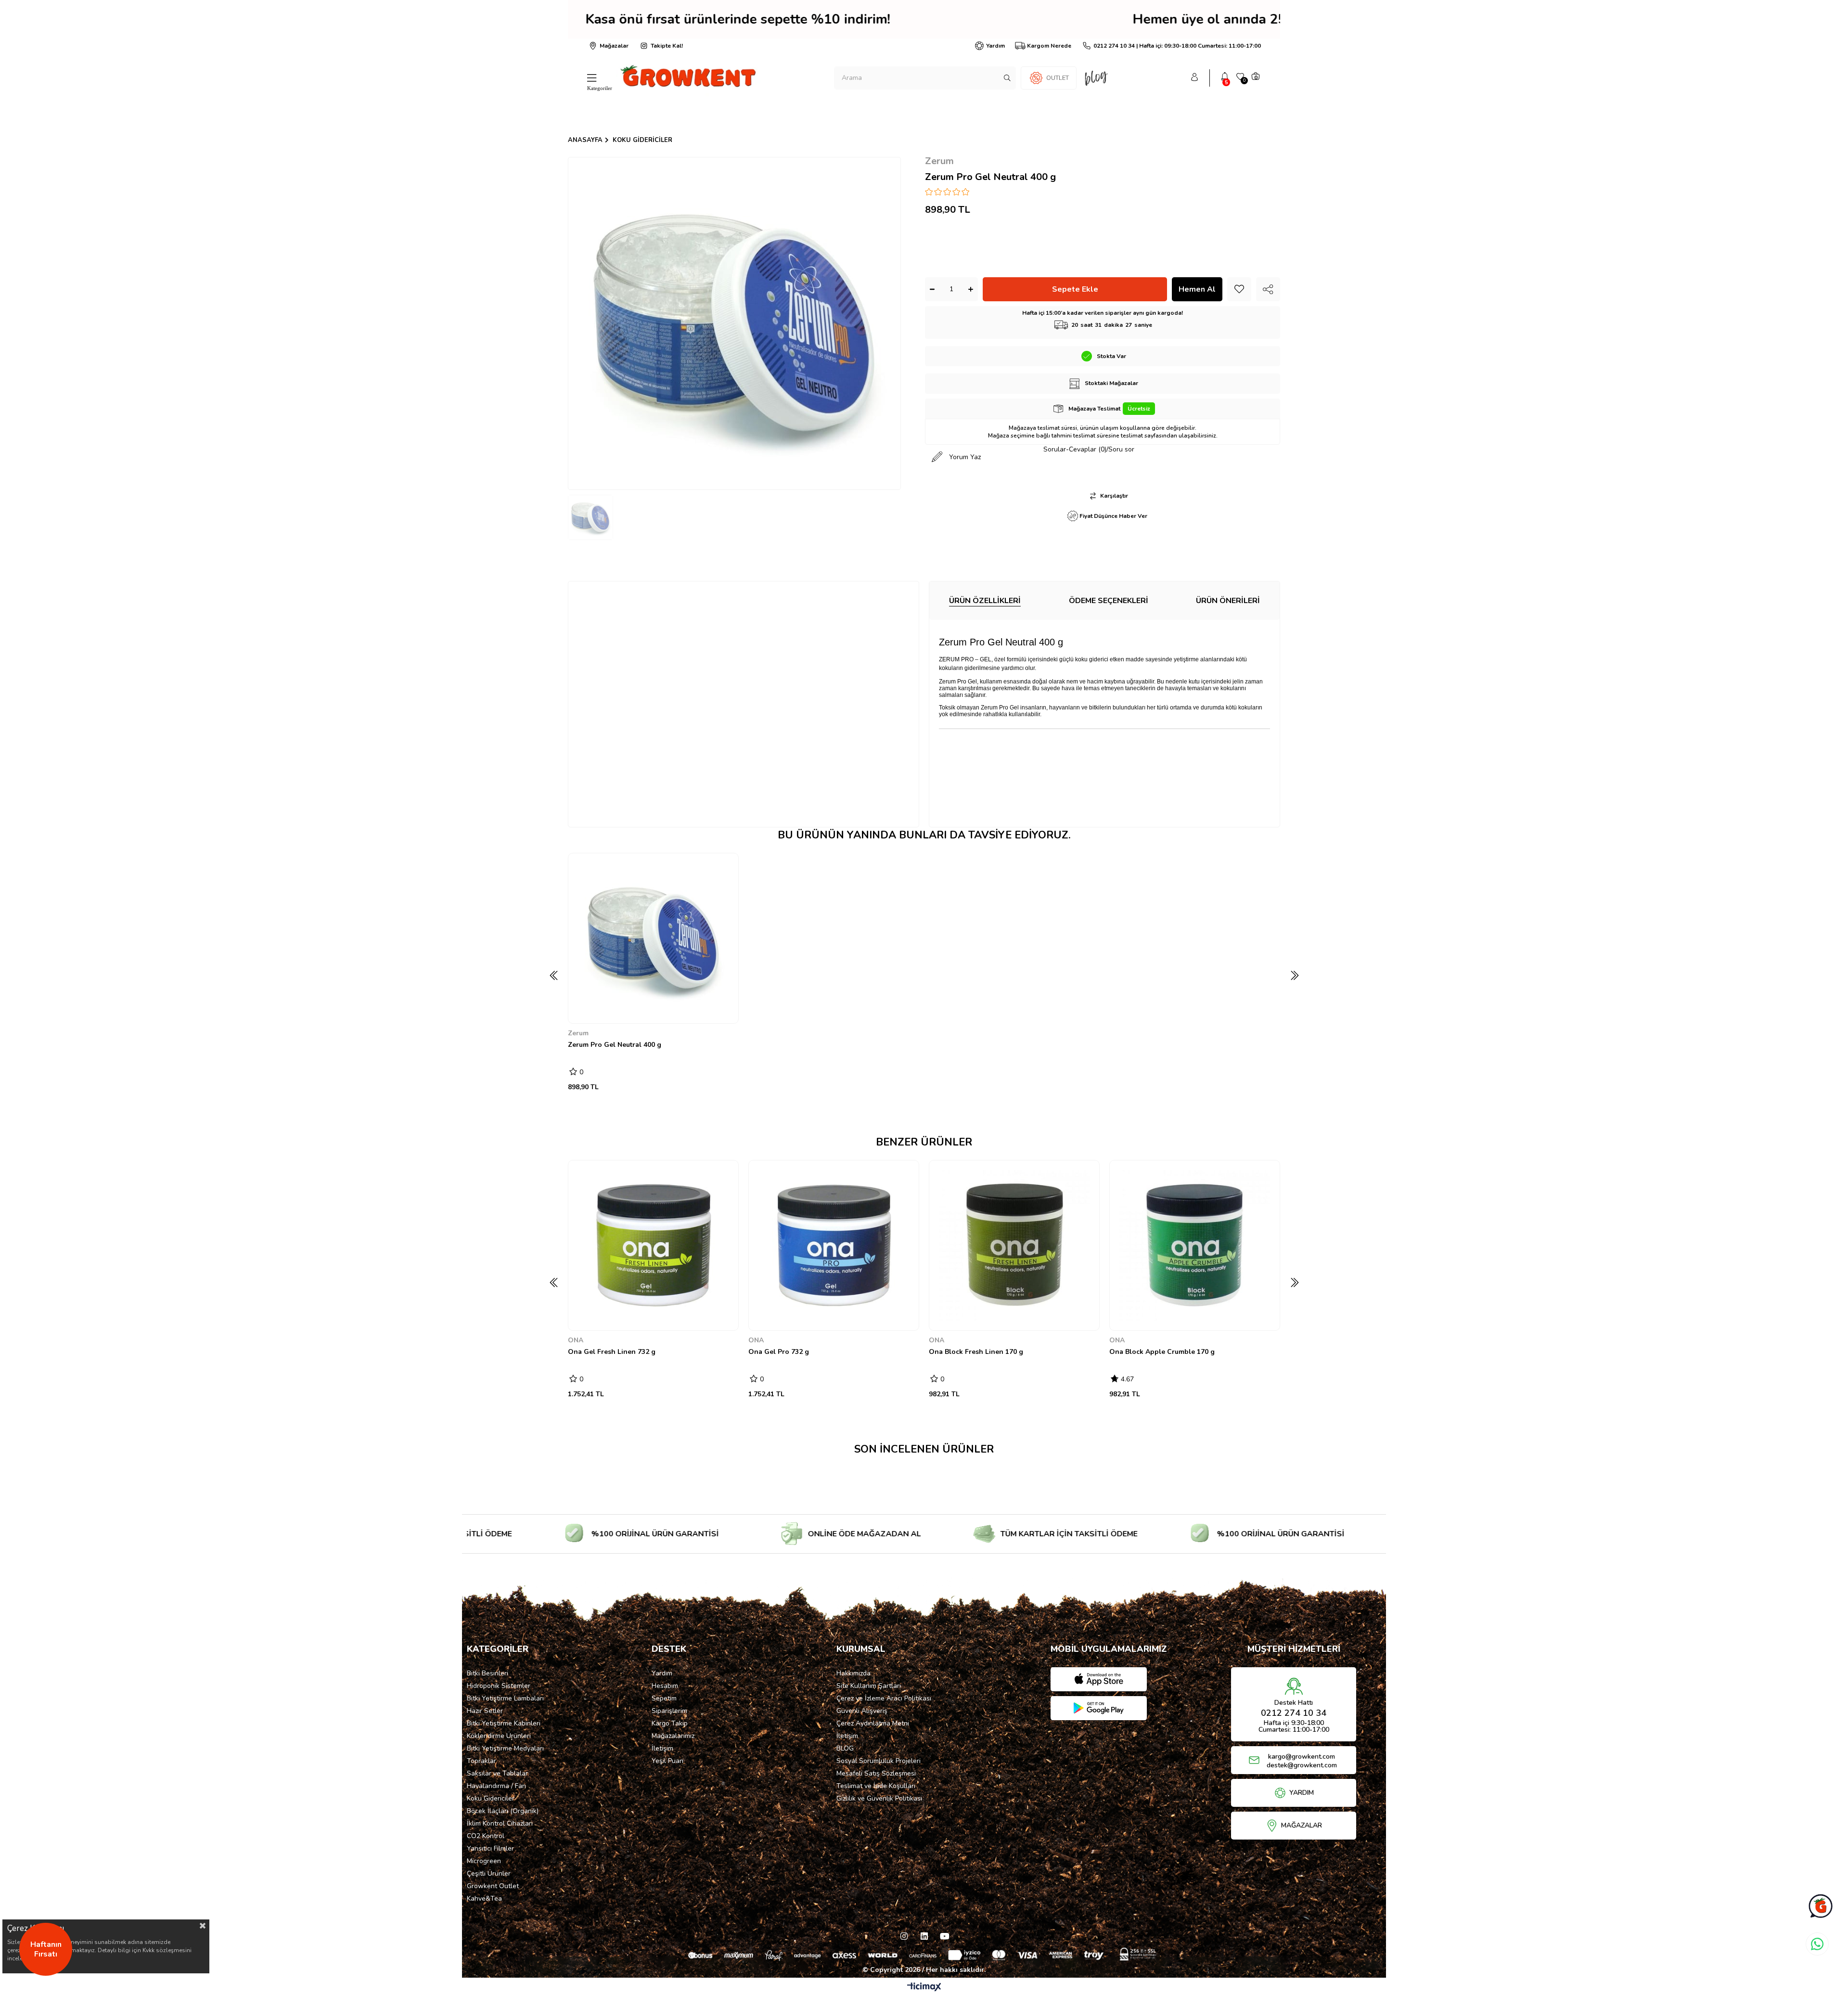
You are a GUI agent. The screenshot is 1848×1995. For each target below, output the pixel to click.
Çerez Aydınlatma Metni (873, 1723)
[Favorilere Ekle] (1239, 289)
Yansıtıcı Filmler (490, 1848)
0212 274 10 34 (1294, 1713)
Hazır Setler (485, 1711)
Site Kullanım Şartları (869, 1686)
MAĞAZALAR (1302, 1826)
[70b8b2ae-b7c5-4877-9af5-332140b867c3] (924, 1954)
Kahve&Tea (484, 1898)
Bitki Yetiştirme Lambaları (505, 1698)
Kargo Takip (670, 1723)
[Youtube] (944, 1936)
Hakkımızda (853, 1673)
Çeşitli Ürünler (489, 1873)
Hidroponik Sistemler (499, 1686)
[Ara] (1007, 78)
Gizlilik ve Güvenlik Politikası (879, 1798)
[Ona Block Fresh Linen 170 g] (1014, 1245)
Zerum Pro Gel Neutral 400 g (615, 1045)
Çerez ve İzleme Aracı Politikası (884, 1698)
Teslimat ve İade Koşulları (876, 1786)
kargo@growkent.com (1302, 1757)
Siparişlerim (669, 1711)
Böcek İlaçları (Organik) (503, 1811)
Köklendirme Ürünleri (499, 1736)
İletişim (662, 1748)
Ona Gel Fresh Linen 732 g (612, 1352)
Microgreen (484, 1861)
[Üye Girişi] (1194, 78)
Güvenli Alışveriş (862, 1711)
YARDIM (1302, 1793)
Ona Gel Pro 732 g (779, 1352)
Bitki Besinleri (488, 1673)
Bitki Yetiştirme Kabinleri (504, 1723)
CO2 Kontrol (486, 1836)
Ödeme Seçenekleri (1109, 601)
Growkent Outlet (493, 1886)
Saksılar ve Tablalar (497, 1773)
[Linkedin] (924, 1936)
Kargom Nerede (1049, 46)
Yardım (995, 46)
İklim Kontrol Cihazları (500, 1823)
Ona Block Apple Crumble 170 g (1162, 1352)
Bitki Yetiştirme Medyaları (505, 1748)
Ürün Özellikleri (985, 601)
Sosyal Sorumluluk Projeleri (879, 1761)
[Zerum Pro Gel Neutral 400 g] (653, 938)
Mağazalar (614, 46)
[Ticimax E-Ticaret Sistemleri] (924, 1988)
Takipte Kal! (667, 46)
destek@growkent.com (1302, 1765)
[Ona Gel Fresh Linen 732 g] (653, 1245)
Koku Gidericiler (491, 1798)
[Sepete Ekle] (583, 1009)
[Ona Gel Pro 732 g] (834, 1245)
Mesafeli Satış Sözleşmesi (876, 1773)
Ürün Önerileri (1228, 601)
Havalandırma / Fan (496, 1786)
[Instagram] (904, 1936)
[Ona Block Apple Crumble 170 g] (1195, 1245)
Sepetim (664, 1698)
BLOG (845, 1748)
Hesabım (665, 1686)
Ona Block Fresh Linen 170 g (976, 1352)
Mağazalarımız (673, 1736)
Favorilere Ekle (725, 1010)
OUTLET (1058, 78)
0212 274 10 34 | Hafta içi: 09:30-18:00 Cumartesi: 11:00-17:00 (1177, 46)
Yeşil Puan (667, 1761)
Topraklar (481, 1761)
